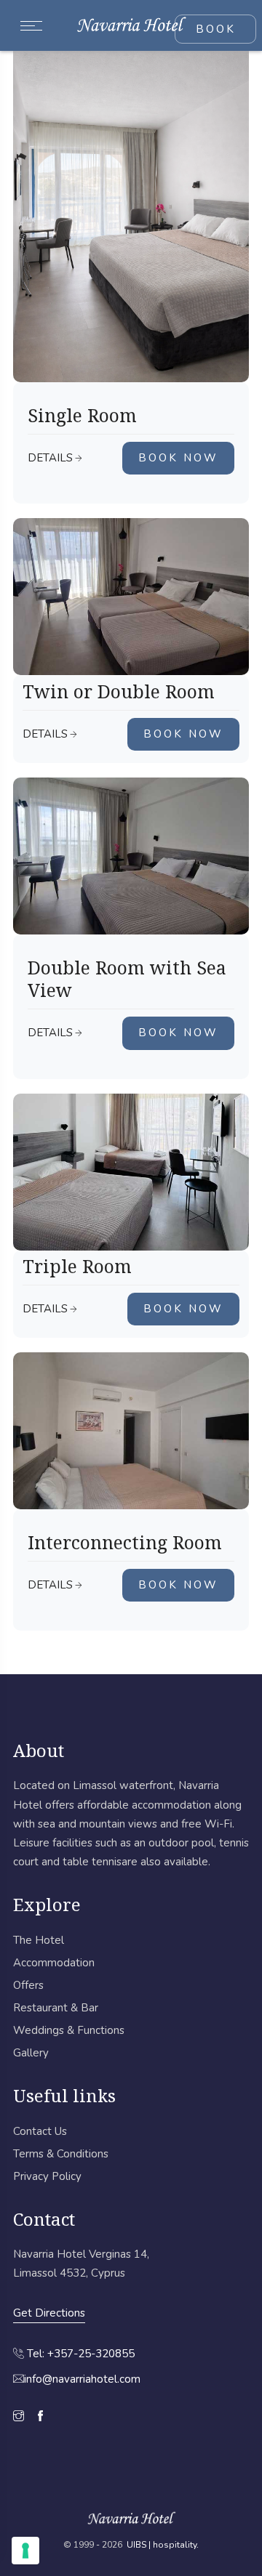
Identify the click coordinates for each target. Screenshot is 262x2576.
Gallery (31, 2053)
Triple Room (77, 1266)
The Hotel (39, 1940)
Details (50, 458)
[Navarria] (131, 25)
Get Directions (49, 2313)
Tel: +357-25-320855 (81, 2354)
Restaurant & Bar (56, 2008)
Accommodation (54, 1963)
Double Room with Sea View (127, 979)
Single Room (82, 415)
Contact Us (40, 2131)
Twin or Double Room (119, 691)
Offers (28, 1985)
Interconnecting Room (125, 1542)
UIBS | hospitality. (163, 2545)
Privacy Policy (47, 2176)
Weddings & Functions (69, 2030)
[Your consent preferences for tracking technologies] (25, 2551)
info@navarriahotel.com (82, 2379)
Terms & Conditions (61, 2154)
